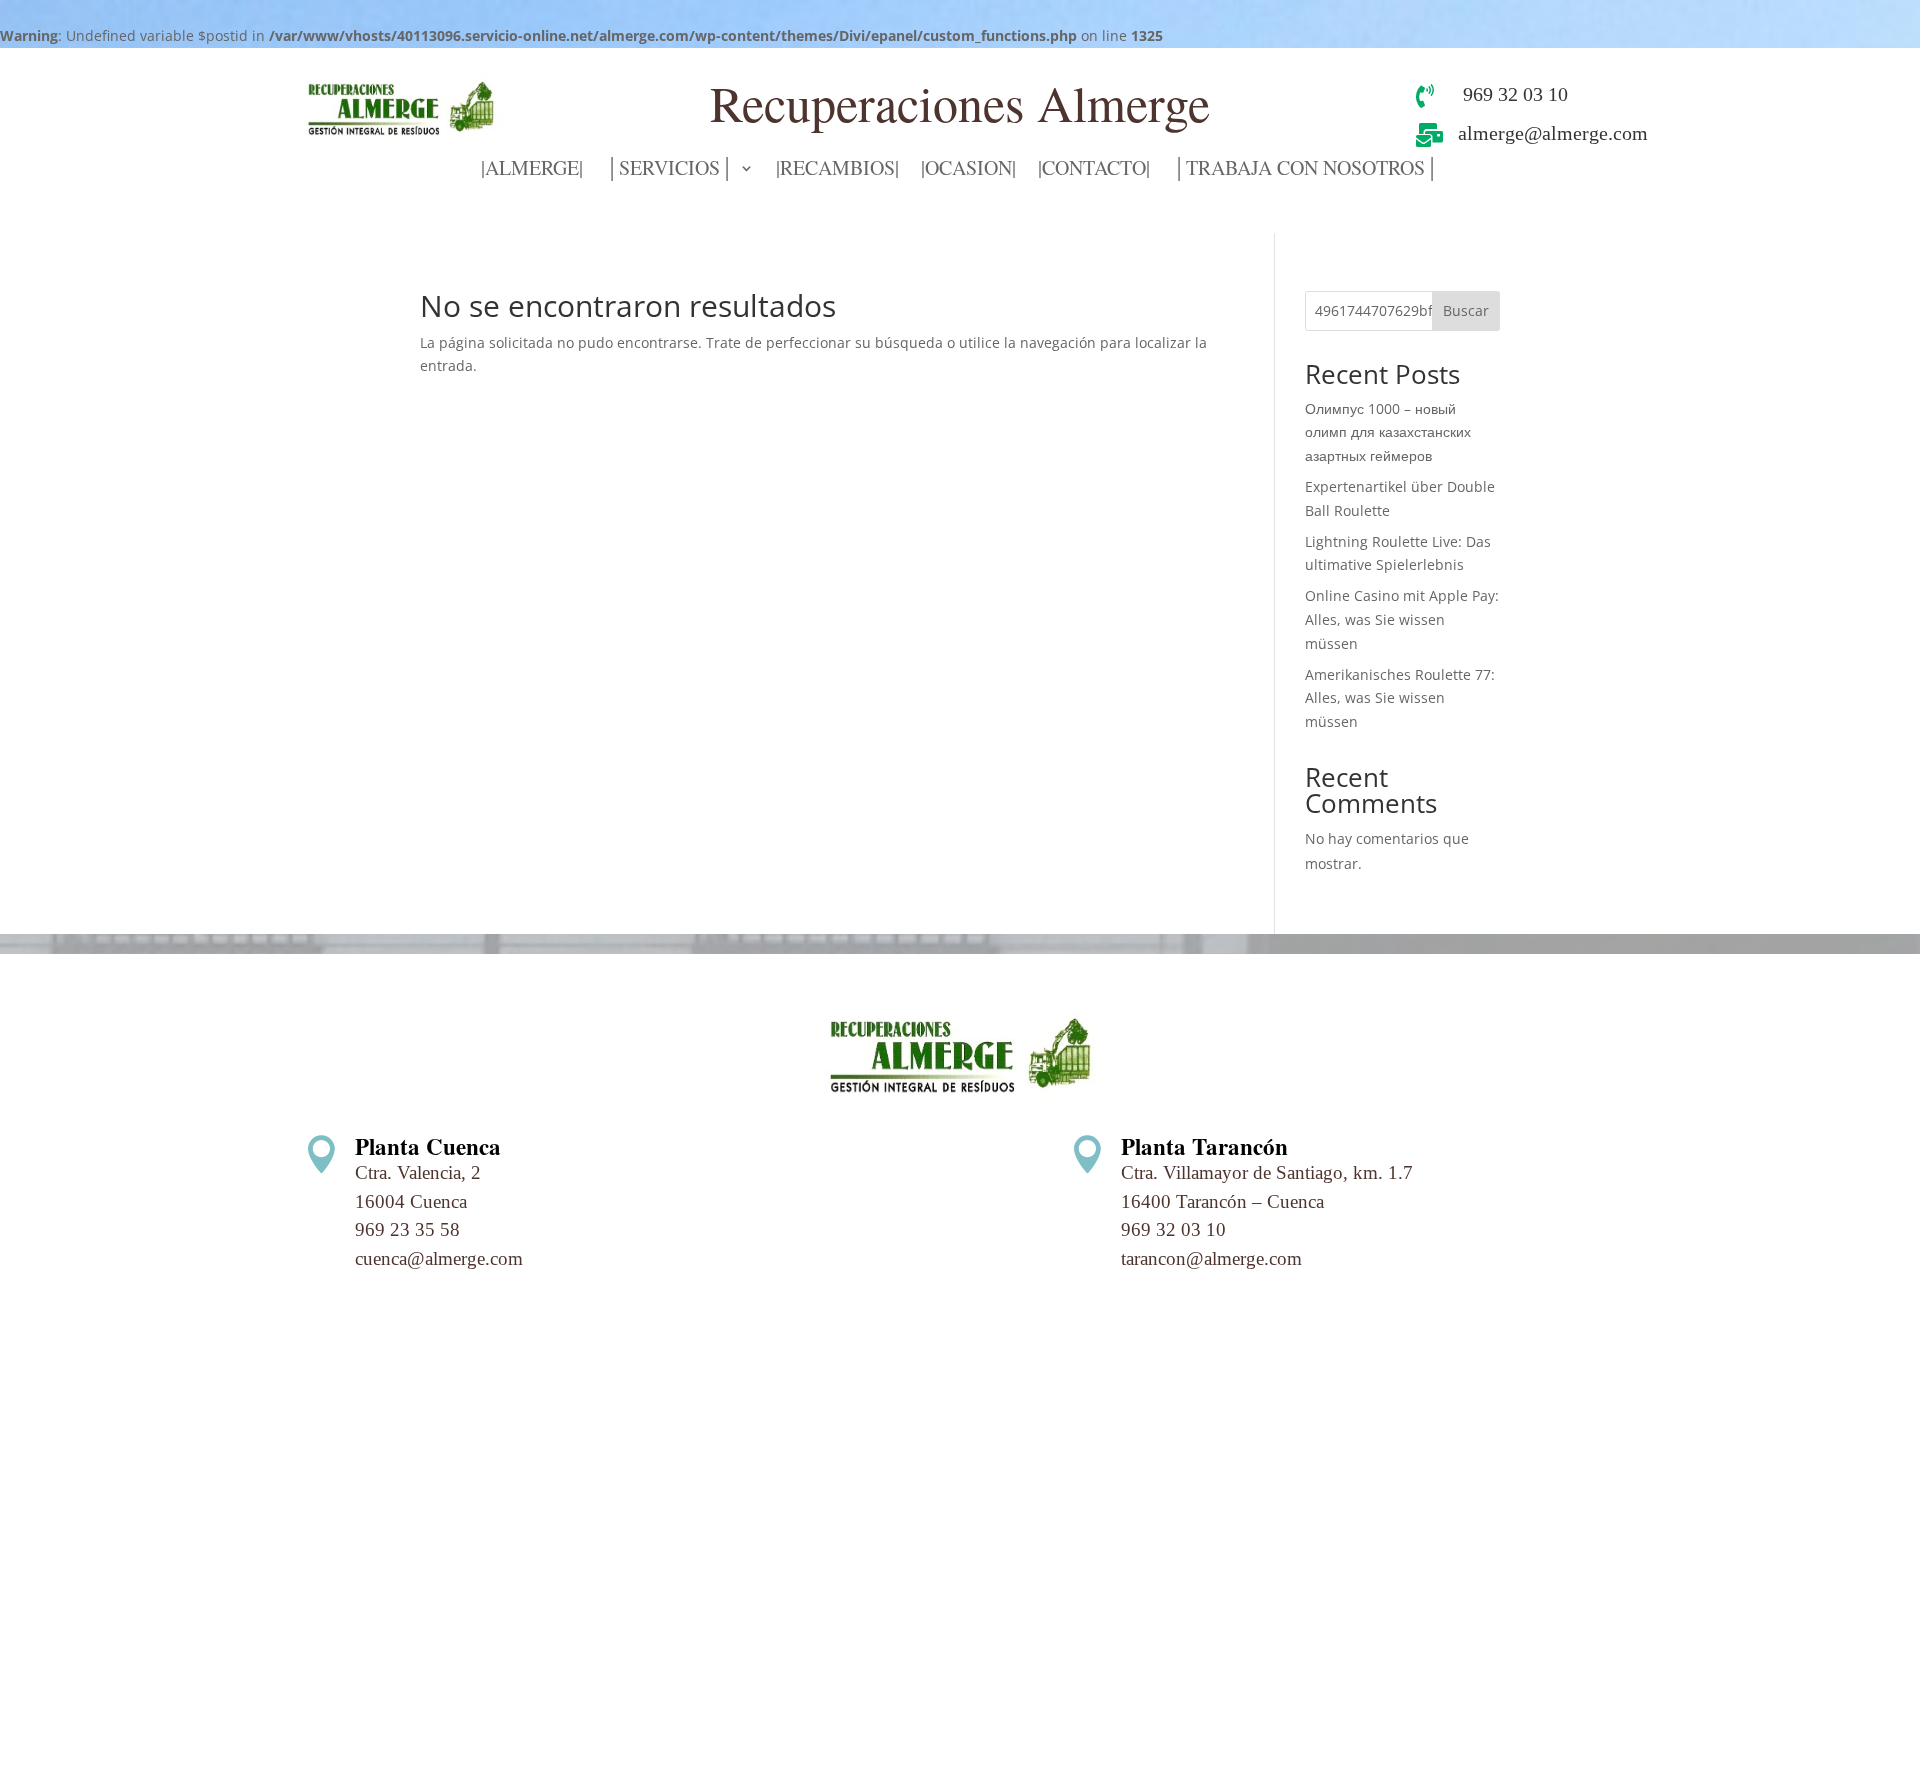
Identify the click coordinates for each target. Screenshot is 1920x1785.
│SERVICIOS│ (669, 171)
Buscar (1466, 310)
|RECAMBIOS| (837, 171)
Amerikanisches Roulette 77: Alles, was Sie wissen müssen (1400, 698)
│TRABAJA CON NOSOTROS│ (1305, 171)
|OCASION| (968, 171)
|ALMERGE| (532, 171)
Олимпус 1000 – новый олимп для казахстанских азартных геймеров (1388, 432)
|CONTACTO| (1094, 171)
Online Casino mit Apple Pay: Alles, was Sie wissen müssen (1402, 619)
